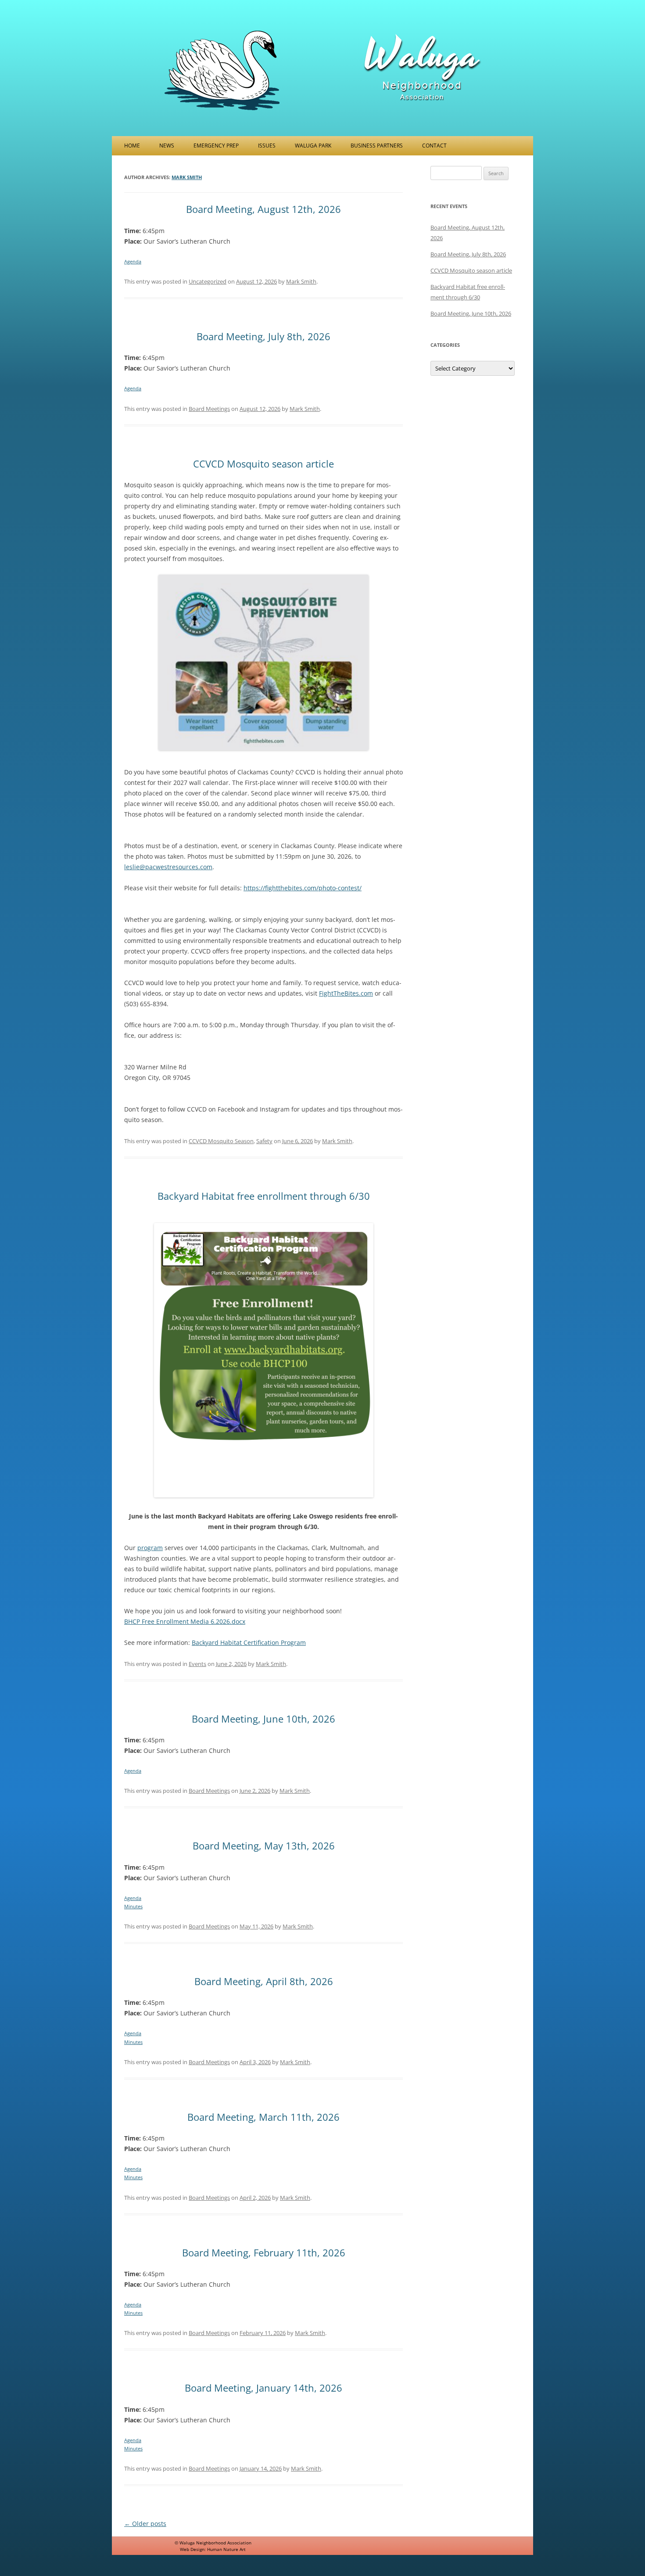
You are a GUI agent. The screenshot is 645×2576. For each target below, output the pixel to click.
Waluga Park (313, 146)
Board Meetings (209, 409)
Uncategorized (208, 281)
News (167, 146)
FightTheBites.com (346, 993)
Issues (267, 146)
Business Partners (377, 146)
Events (197, 1664)
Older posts (145, 2524)
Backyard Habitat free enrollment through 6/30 (264, 1196)
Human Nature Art (226, 2549)
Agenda (133, 261)
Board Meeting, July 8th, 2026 (263, 336)
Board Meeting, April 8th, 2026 (264, 1981)
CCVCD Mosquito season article (263, 464)
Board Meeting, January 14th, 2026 (263, 2388)
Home (132, 146)
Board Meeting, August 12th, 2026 (263, 209)
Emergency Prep (216, 146)
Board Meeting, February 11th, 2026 (264, 2252)
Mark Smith (187, 177)
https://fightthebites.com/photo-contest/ (303, 888)
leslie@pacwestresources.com (168, 867)
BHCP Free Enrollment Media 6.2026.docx (185, 1621)
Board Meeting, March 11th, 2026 (263, 2117)
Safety (264, 1141)
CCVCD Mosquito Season (221, 1141)
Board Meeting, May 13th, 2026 (264, 1846)
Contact (434, 146)
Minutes (133, 1906)
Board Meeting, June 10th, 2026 (263, 1719)
